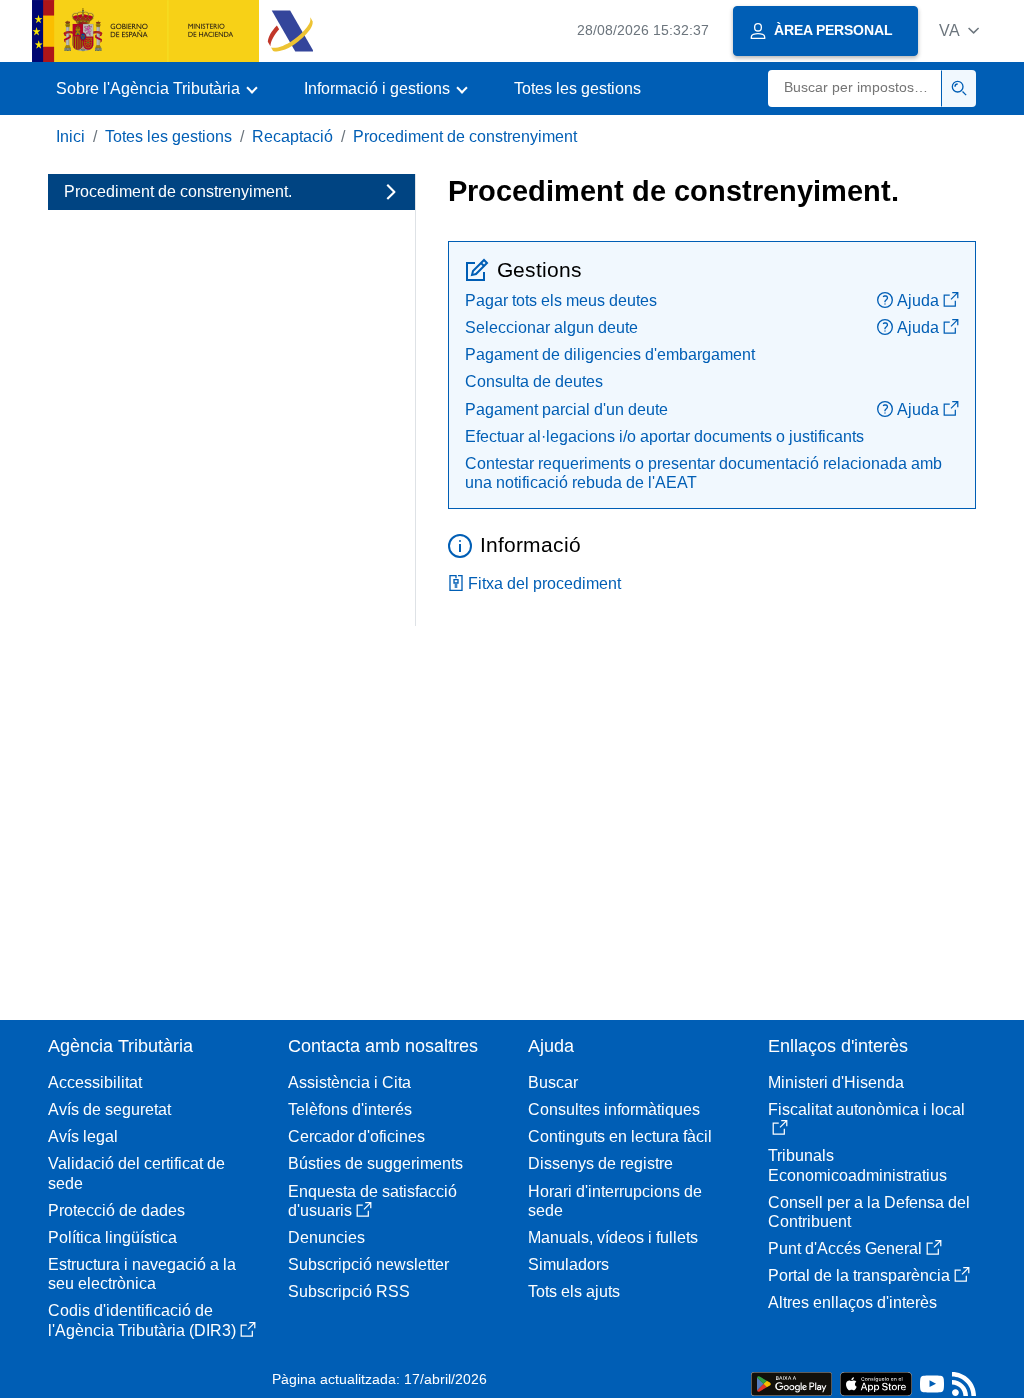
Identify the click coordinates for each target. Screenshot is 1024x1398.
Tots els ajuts (574, 1291)
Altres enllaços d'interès (852, 1302)
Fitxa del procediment (544, 583)
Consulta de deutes (534, 381)
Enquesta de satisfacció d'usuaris (372, 1201)
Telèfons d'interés (350, 1109)
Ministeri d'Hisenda (836, 1082)
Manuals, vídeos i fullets (613, 1237)
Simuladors (568, 1264)
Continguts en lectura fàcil (620, 1136)
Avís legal (83, 1136)
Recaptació (292, 136)
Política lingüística (112, 1237)
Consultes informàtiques (614, 1109)
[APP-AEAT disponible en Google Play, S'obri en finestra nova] (791, 1382)
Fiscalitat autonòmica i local (866, 1109)
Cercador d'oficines (356, 1136)
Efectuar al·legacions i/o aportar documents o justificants (664, 436)
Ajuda (918, 300)
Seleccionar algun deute (551, 327)
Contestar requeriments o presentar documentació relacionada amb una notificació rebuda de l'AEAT (703, 473)
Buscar (553, 1082)
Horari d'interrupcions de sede (615, 1201)
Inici (70, 136)
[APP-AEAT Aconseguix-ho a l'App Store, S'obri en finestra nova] (876, 1382)
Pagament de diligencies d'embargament (610, 354)
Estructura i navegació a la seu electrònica (142, 1274)
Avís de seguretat (109, 1109)
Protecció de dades (116, 1210)
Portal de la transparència (859, 1275)
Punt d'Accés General (845, 1248)
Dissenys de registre (600, 1163)
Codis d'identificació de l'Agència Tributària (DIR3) (142, 1320)
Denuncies (326, 1237)
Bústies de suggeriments (375, 1163)
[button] (959, 30)
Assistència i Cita (349, 1082)
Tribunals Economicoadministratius (857, 1165)
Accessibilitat (95, 1082)
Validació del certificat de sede (136, 1173)
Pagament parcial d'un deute (566, 409)
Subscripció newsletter (368, 1264)
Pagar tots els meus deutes (561, 300)
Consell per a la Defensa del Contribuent (869, 1212)
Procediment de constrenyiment (465, 136)
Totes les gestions (577, 88)
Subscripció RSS (349, 1291)
